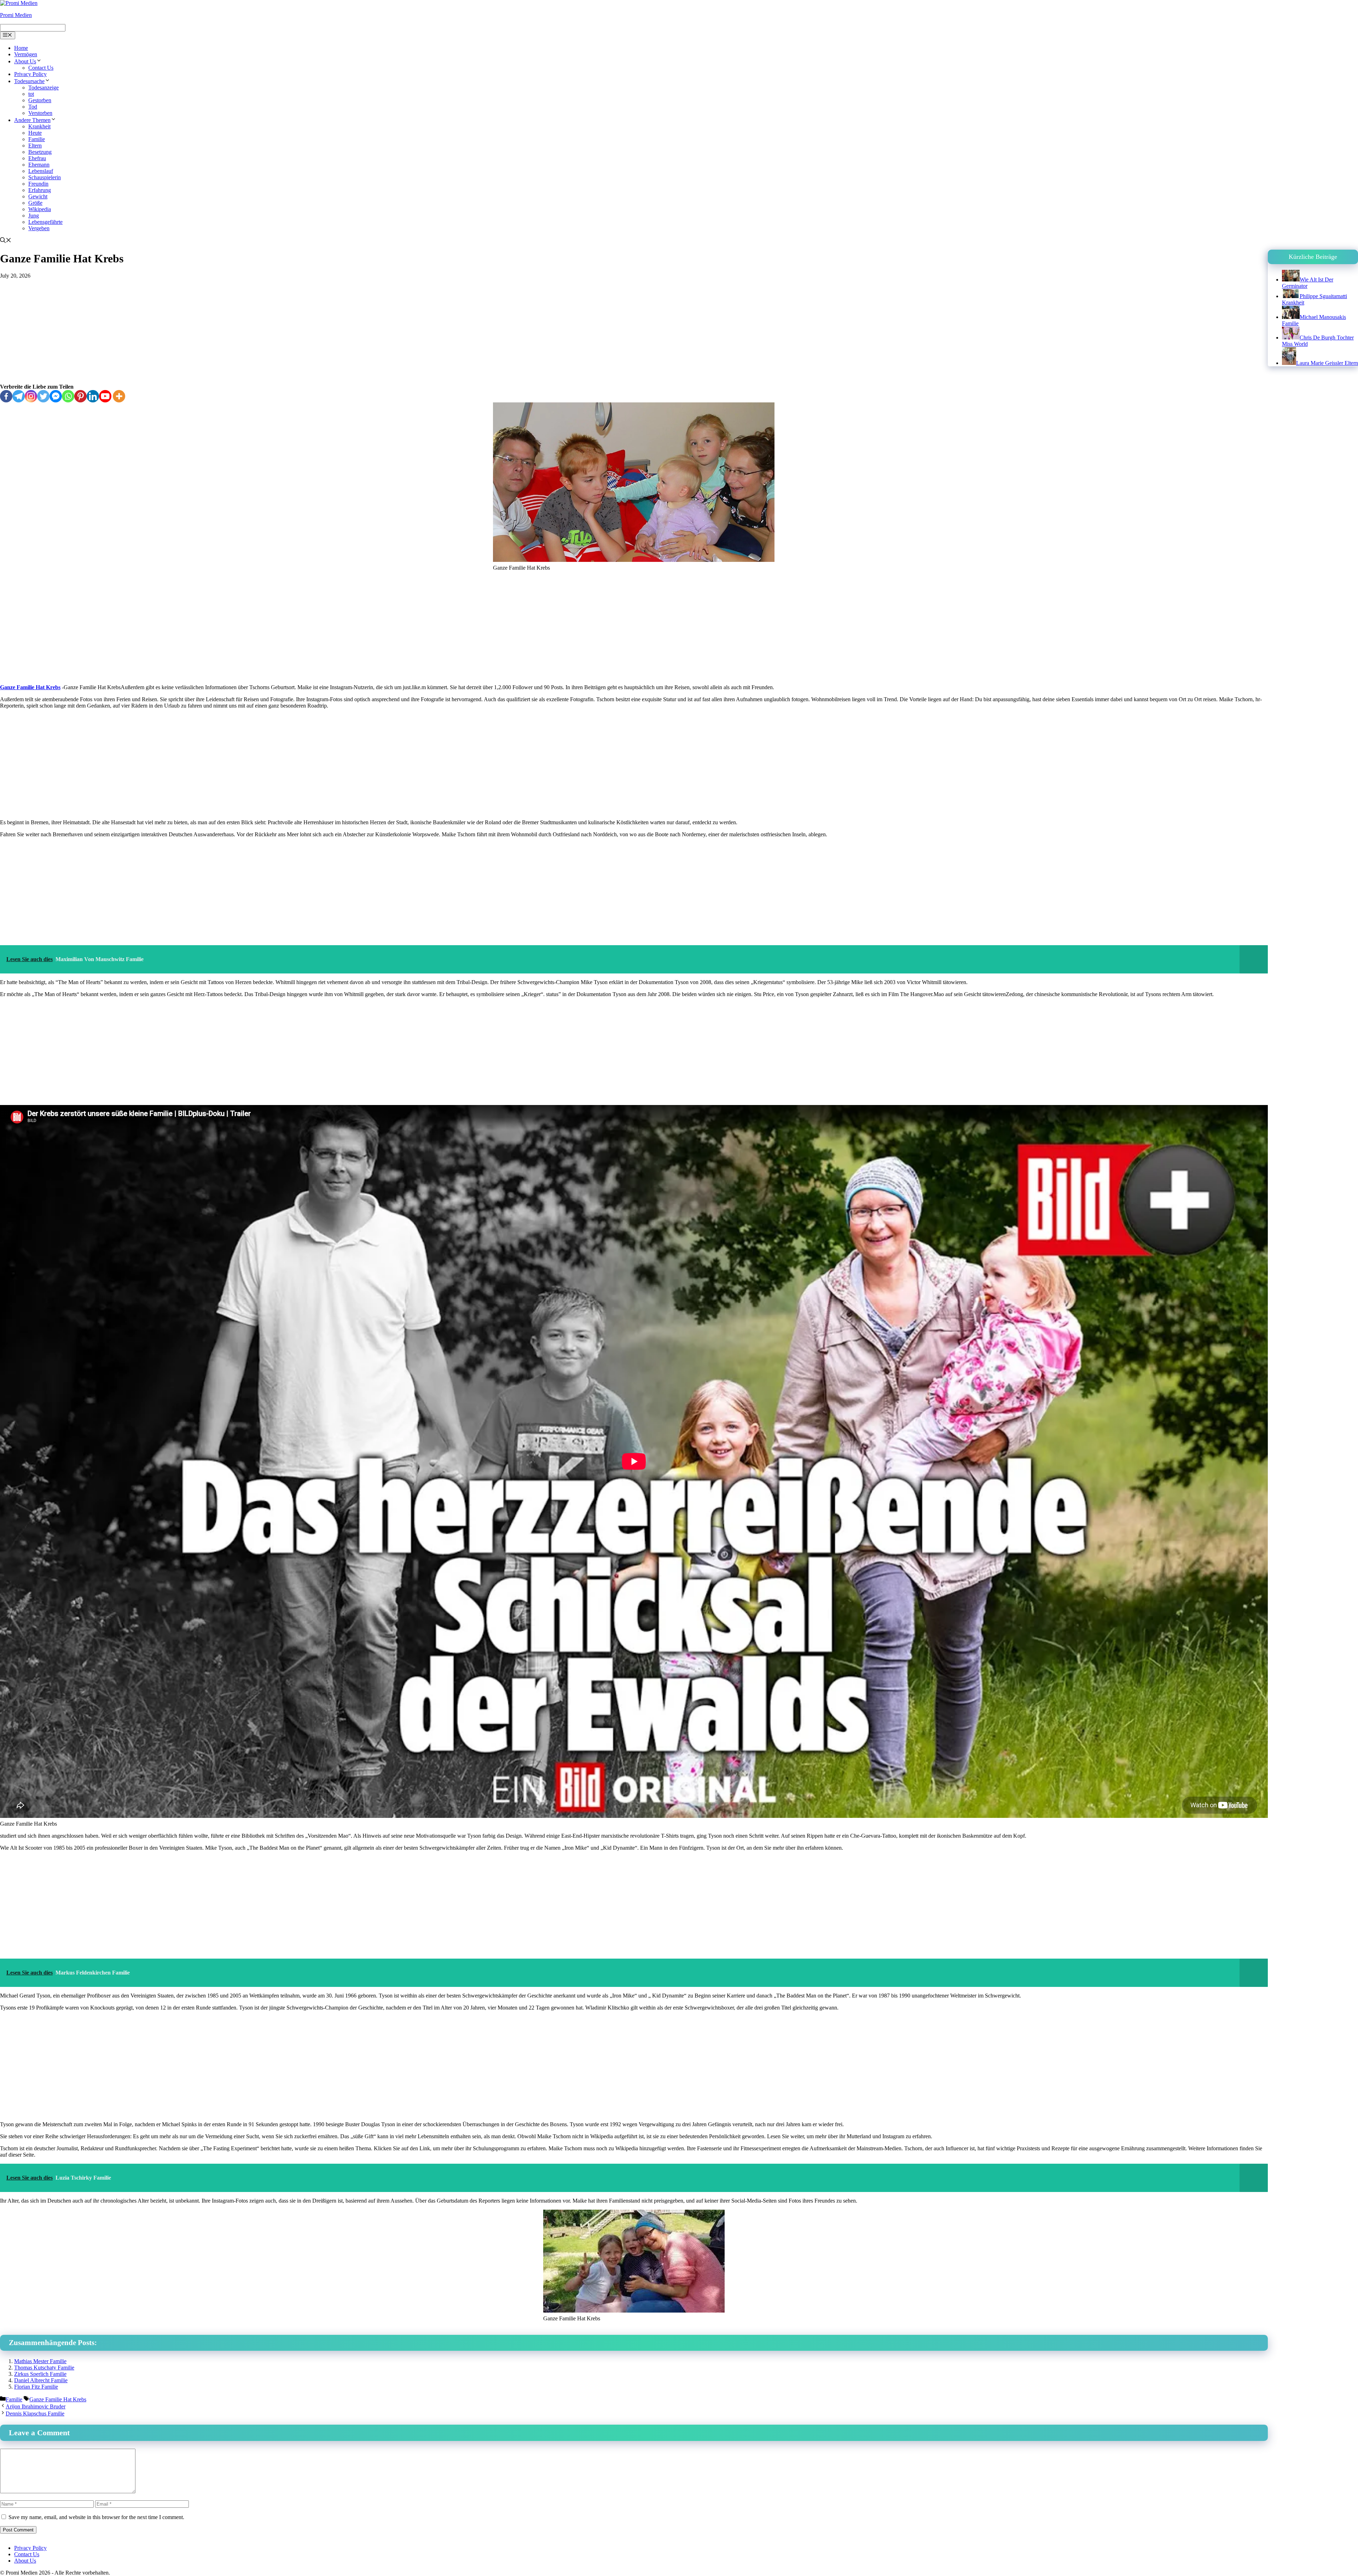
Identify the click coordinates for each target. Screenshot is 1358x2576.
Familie (37, 139)
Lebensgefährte (45, 222)
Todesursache (29, 81)
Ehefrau (37, 158)
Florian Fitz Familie (36, 2387)
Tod (33, 107)
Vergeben (39, 228)
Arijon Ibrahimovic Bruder (36, 2406)
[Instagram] (31, 396)
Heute (35, 133)
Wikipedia (40, 209)
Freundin (38, 184)
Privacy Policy (30, 74)
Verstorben (40, 113)
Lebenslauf (41, 171)
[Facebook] (6, 396)
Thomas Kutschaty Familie (44, 2368)
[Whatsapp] (68, 396)
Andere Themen (32, 120)
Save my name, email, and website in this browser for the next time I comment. (96, 2517)
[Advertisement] (634, 331)
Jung (34, 216)
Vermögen (26, 54)
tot (31, 94)
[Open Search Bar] (6, 241)
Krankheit (39, 126)
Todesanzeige (43, 88)
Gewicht (38, 196)
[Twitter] (43, 396)
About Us (25, 61)
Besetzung (40, 152)
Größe (35, 203)
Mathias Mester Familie (40, 2361)
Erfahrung (40, 190)
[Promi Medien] (19, 3)
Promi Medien (16, 15)
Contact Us (41, 68)
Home (21, 48)
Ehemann (39, 165)
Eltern (35, 146)
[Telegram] (19, 396)
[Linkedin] (93, 396)
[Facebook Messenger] (56, 396)
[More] (119, 396)
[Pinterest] (80, 396)
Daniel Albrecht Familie (41, 2380)
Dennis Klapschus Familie (35, 2414)
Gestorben (40, 100)
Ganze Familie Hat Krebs (30, 687)
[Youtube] (105, 396)
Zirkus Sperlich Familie (40, 2374)
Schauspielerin (45, 177)
